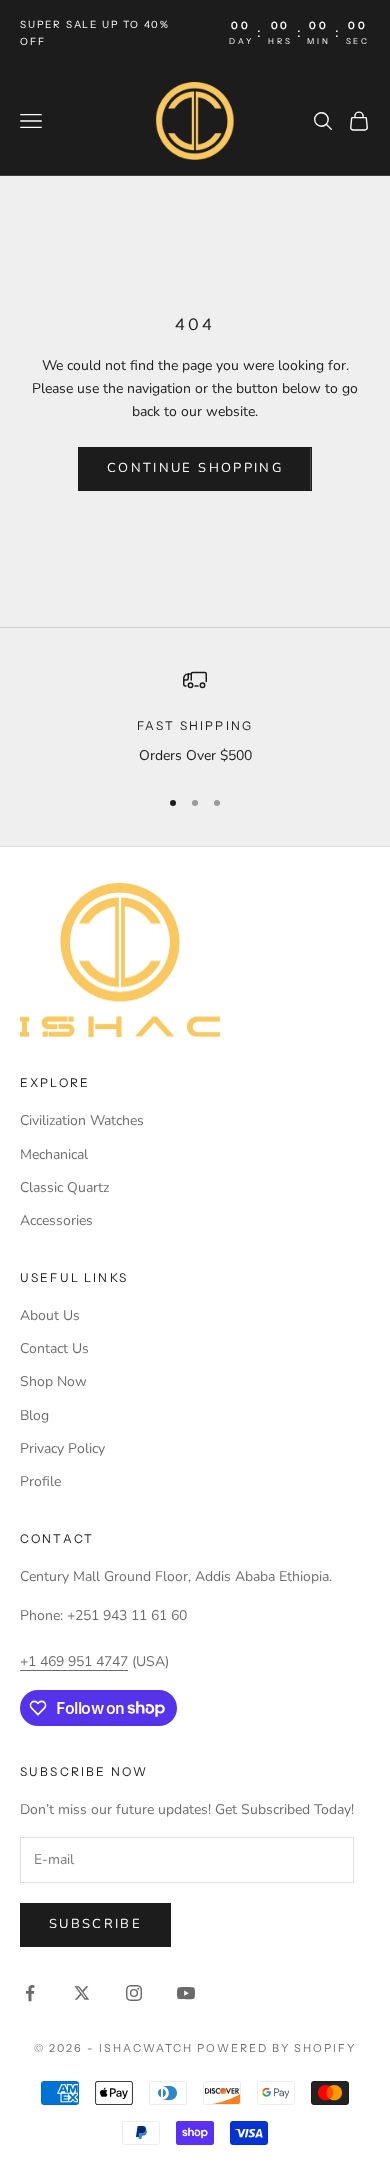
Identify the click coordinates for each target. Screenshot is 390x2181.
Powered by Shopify (276, 2048)
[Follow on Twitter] (82, 1993)
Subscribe (95, 1924)
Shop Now (53, 1381)
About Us (50, 1315)
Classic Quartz (64, 1187)
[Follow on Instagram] (134, 1993)
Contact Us (54, 1348)
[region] (195, 717)
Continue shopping (195, 468)
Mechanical (54, 1154)
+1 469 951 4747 (74, 1661)
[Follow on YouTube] (186, 1993)
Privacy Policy (62, 1448)
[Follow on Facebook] (30, 1993)
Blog (34, 1415)
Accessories (56, 1220)
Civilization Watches (82, 1120)
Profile (40, 1481)
